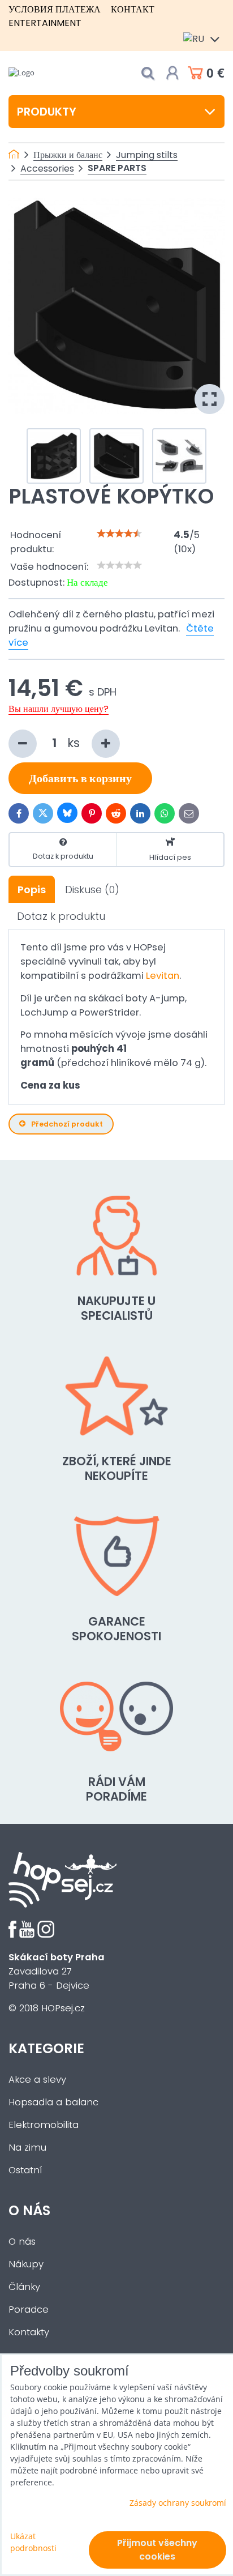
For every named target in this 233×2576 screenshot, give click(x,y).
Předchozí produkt (67, 1124)
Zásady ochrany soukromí (178, 2503)
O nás (22, 2242)
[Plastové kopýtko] (116, 306)
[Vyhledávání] (148, 73)
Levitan (163, 976)
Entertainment (45, 23)
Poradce (29, 2310)
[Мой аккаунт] (172, 73)
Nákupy (26, 2264)
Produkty (47, 112)
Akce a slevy (37, 2080)
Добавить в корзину (80, 778)
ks (75, 743)
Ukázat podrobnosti (33, 2542)
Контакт (133, 9)
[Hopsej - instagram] (46, 1935)
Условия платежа (55, 9)
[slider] (119, 534)
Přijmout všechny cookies (157, 2550)
